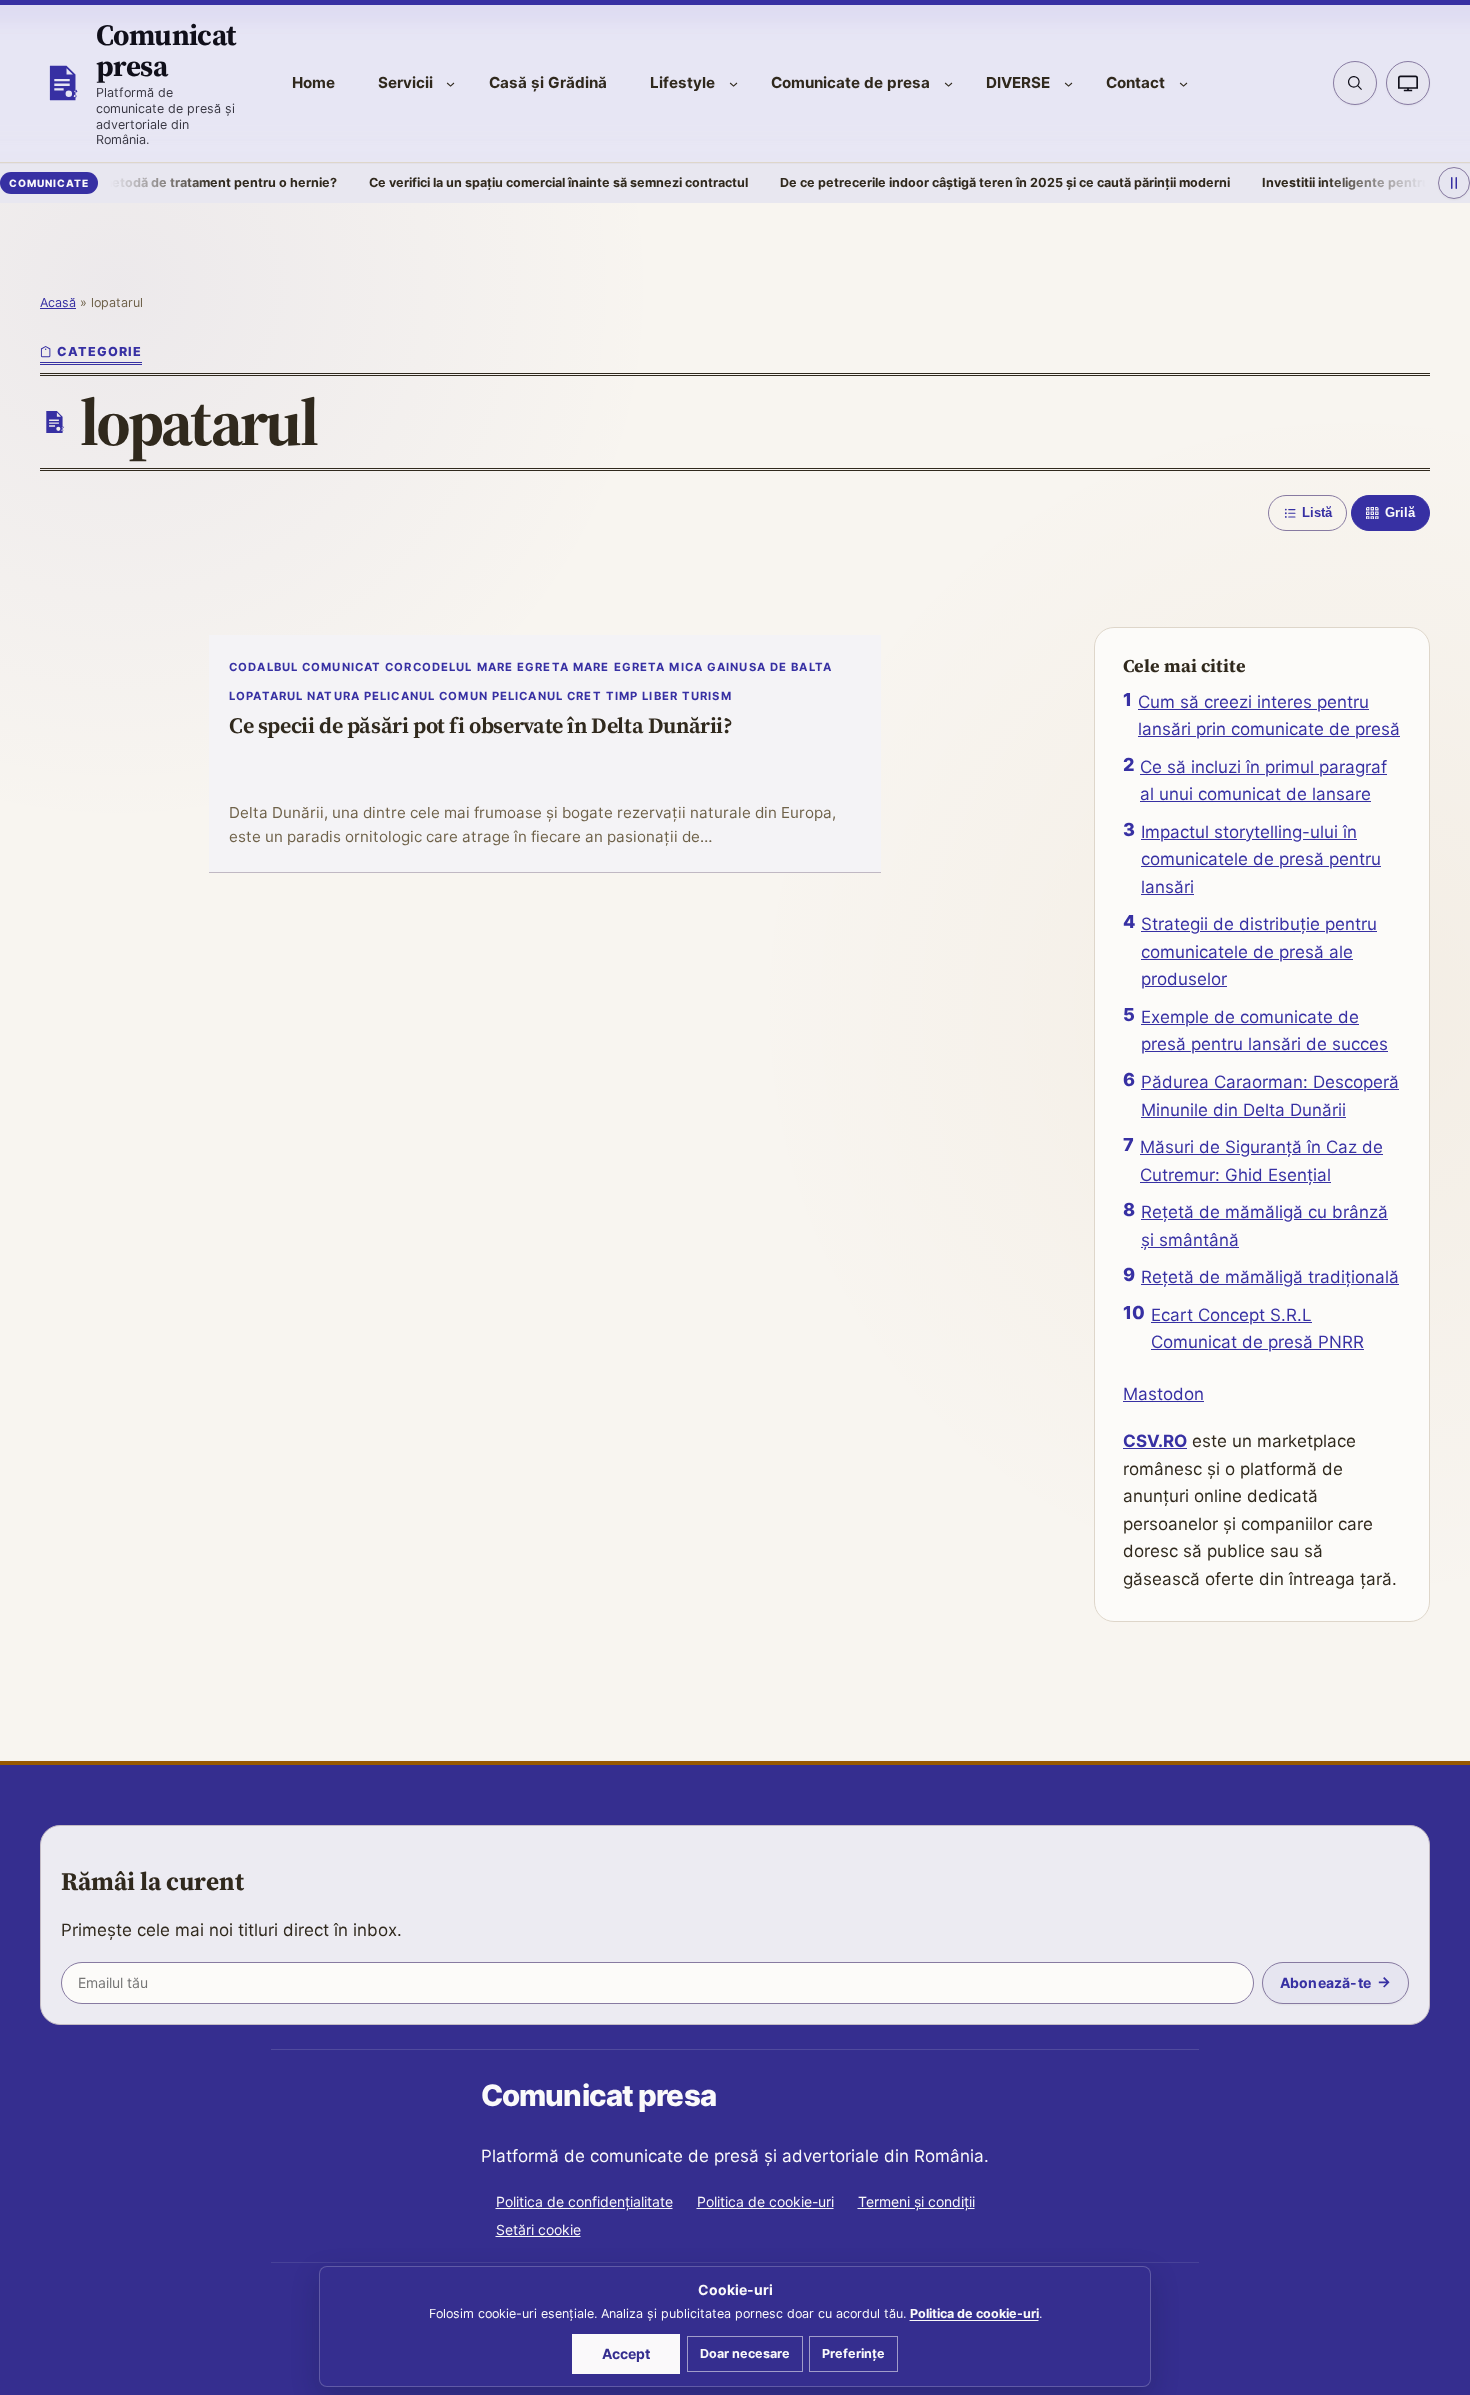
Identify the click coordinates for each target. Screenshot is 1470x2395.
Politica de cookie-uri (765, 2201)
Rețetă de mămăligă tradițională (1270, 1277)
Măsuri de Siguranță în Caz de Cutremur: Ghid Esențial (1261, 1161)
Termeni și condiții (916, 2201)
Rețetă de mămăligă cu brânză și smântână (1264, 1226)
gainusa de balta (769, 667)
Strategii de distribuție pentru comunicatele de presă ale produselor (1259, 951)
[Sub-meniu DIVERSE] (1068, 83)
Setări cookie (538, 2229)
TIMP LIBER (642, 696)
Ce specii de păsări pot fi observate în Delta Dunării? (481, 726)
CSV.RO (1155, 1441)
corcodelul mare (449, 667)
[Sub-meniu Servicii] (450, 83)
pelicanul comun (426, 696)
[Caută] (1355, 83)
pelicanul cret (547, 696)
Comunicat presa (166, 50)
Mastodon (1163, 1394)
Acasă (58, 302)
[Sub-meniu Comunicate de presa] (948, 83)
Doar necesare (745, 2353)
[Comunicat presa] (62, 83)
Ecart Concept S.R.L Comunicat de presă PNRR (1257, 1329)
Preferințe (853, 2353)
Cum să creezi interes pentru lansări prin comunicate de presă (1269, 716)
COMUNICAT (341, 667)
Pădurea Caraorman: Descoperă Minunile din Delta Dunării (1270, 1096)
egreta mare (563, 667)
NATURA (333, 696)
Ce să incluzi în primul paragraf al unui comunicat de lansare (1263, 781)
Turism (707, 696)
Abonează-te (1325, 1982)
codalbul (263, 667)
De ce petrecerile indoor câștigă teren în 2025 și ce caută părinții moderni (952, 182)
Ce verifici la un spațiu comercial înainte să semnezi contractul (505, 182)
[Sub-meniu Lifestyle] (733, 83)
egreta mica (658, 667)
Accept (626, 2353)
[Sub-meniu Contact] (1183, 83)
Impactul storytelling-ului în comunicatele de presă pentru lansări (1261, 859)
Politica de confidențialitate (584, 2201)
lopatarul (266, 696)
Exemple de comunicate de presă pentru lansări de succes (1264, 1031)
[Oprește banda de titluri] (1454, 183)
